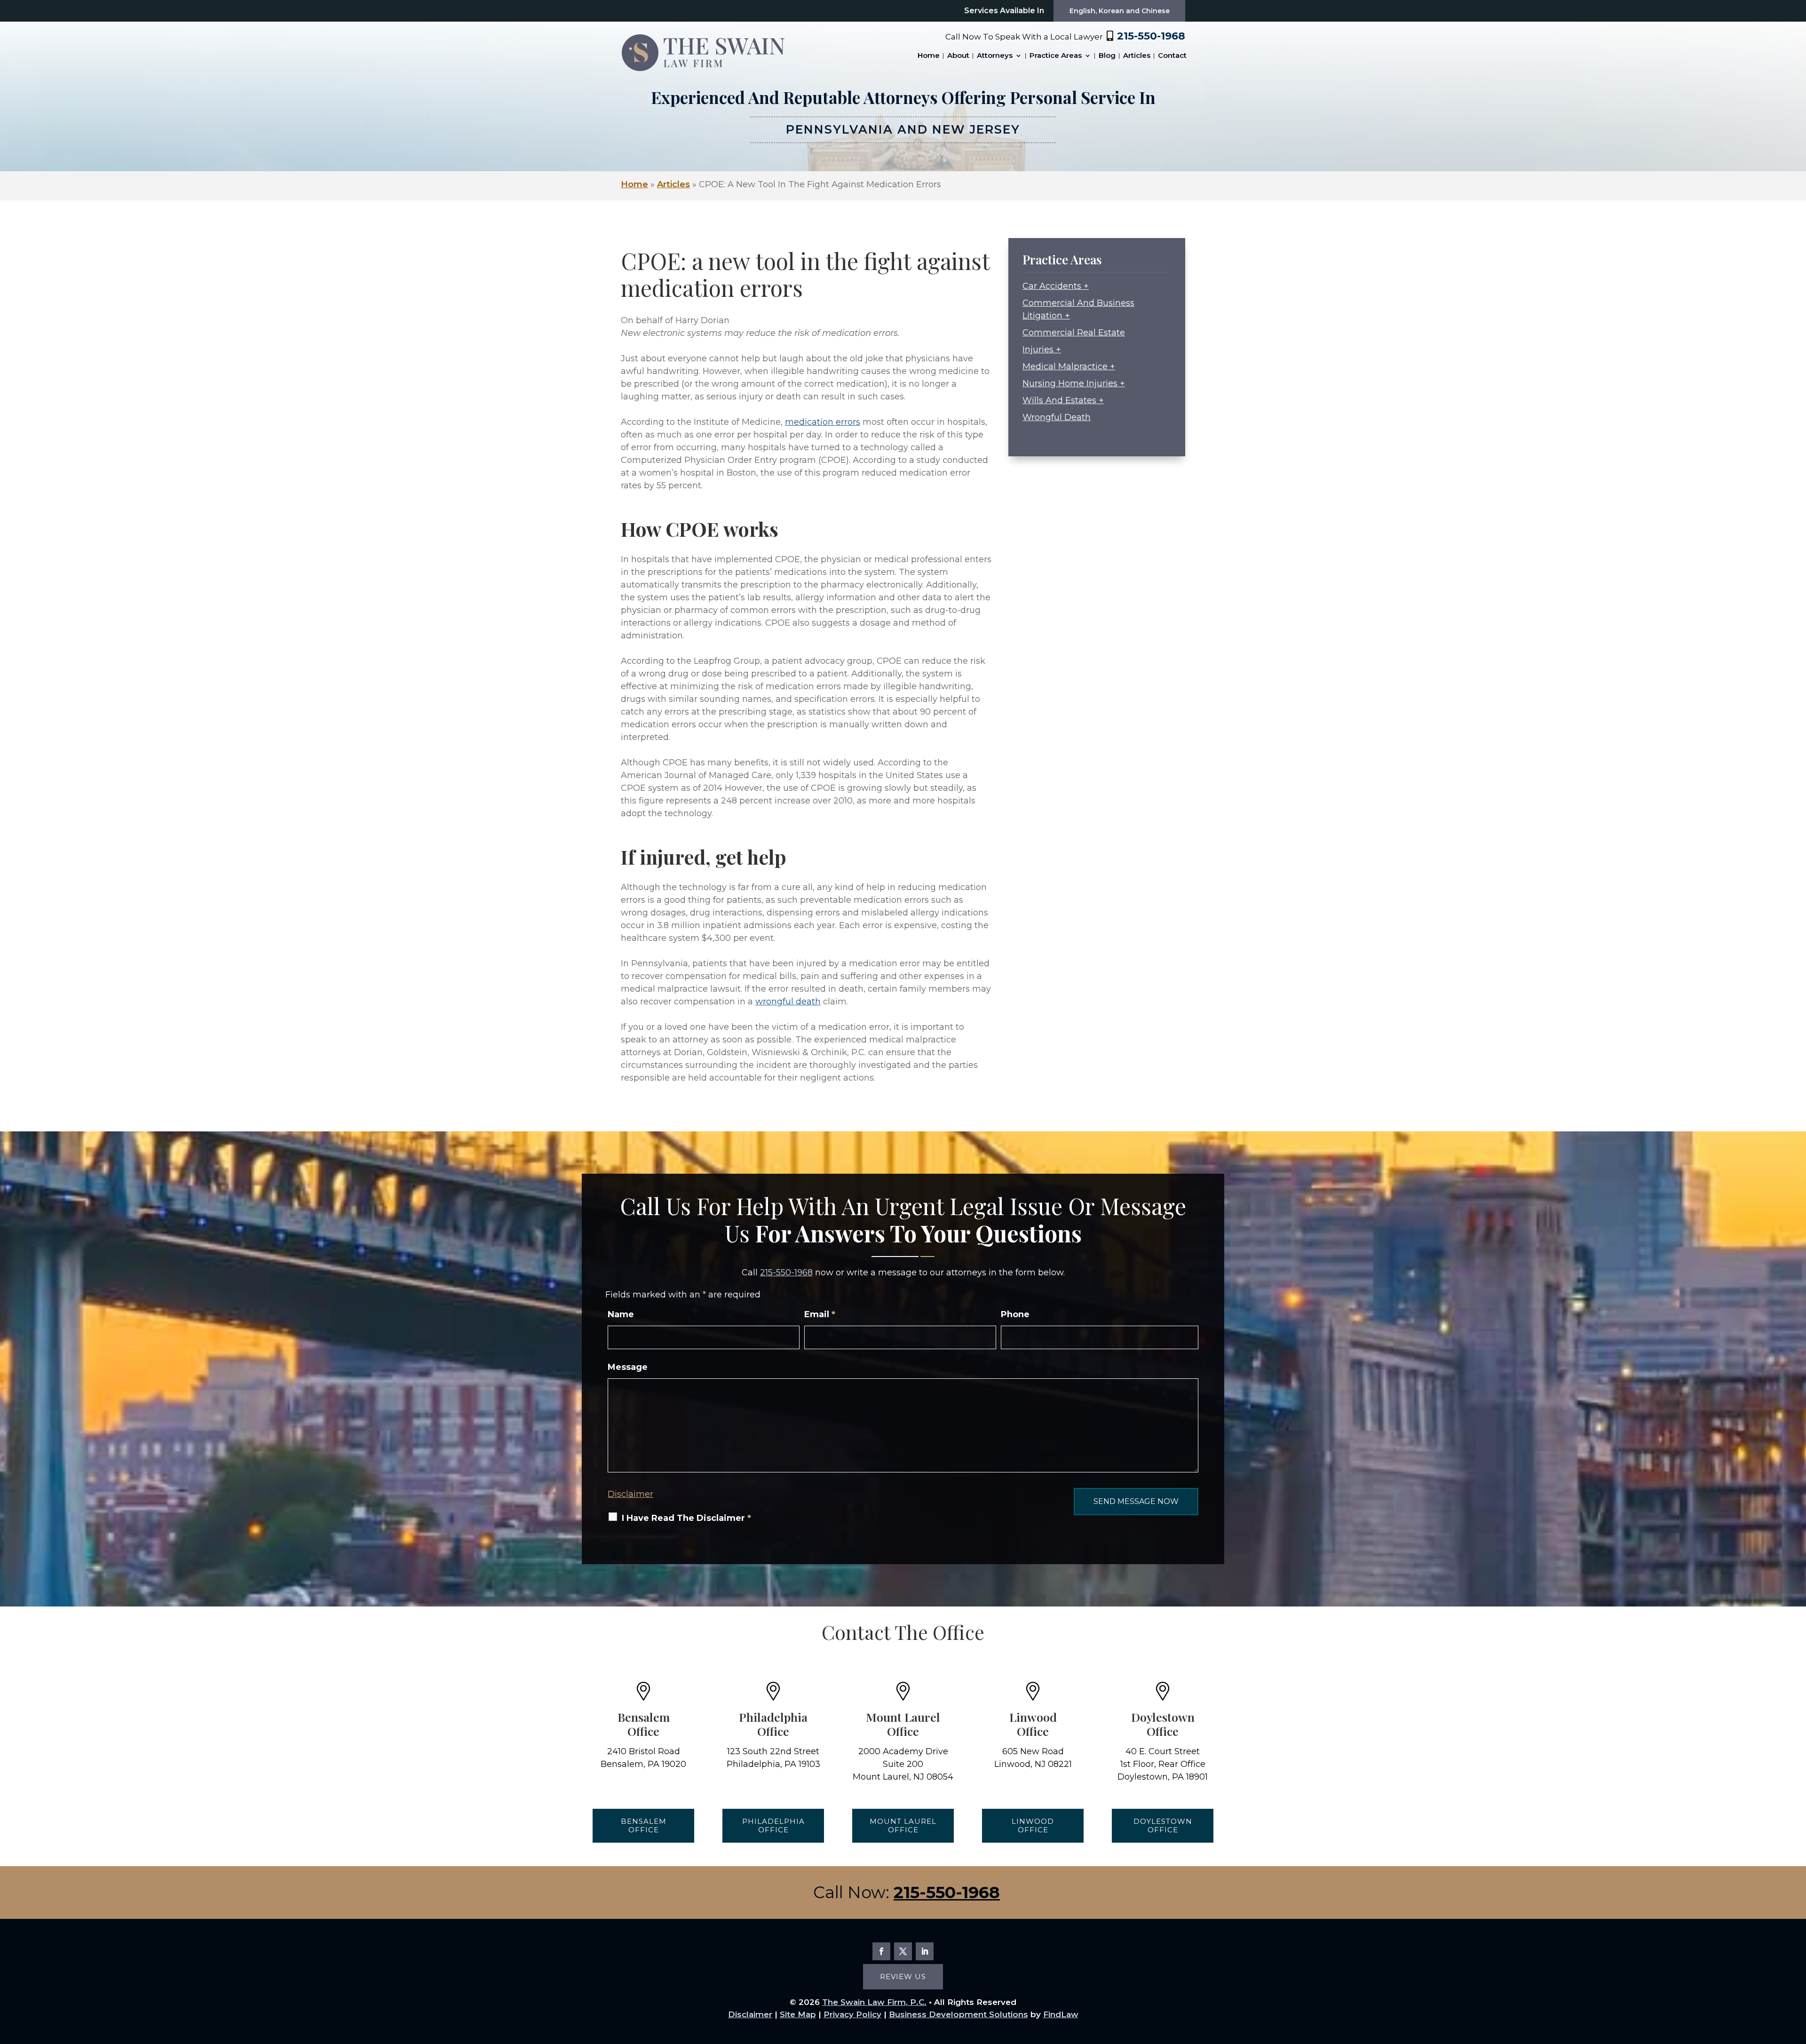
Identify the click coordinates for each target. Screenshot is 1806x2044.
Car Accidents (1052, 286)
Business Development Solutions (958, 2014)
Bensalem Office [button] (644, 1825)
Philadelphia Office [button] (773, 1825)
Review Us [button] (903, 1976)
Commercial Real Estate (1074, 333)
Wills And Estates (1059, 400)
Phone (1015, 1314)
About (958, 56)
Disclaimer (630, 1494)
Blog (1107, 56)
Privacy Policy (852, 2014)
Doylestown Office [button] (1163, 1825)
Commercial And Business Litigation (1078, 309)
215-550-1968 (1151, 36)
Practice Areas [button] (1056, 56)
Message (628, 1367)
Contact (1172, 56)
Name (621, 1314)
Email (820, 1314)
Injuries (1038, 350)
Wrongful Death (1057, 417)
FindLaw (1061, 2014)
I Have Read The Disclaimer (686, 1518)
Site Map (798, 2014)
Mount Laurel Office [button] (903, 1825)
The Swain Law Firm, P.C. (874, 2002)
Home (929, 56)
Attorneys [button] (995, 56)
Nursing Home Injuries (1070, 383)
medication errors (823, 422)
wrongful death (788, 1002)
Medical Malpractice (1065, 366)
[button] (1790, 1975)
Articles (1137, 56)
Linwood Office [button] (1033, 1825)
